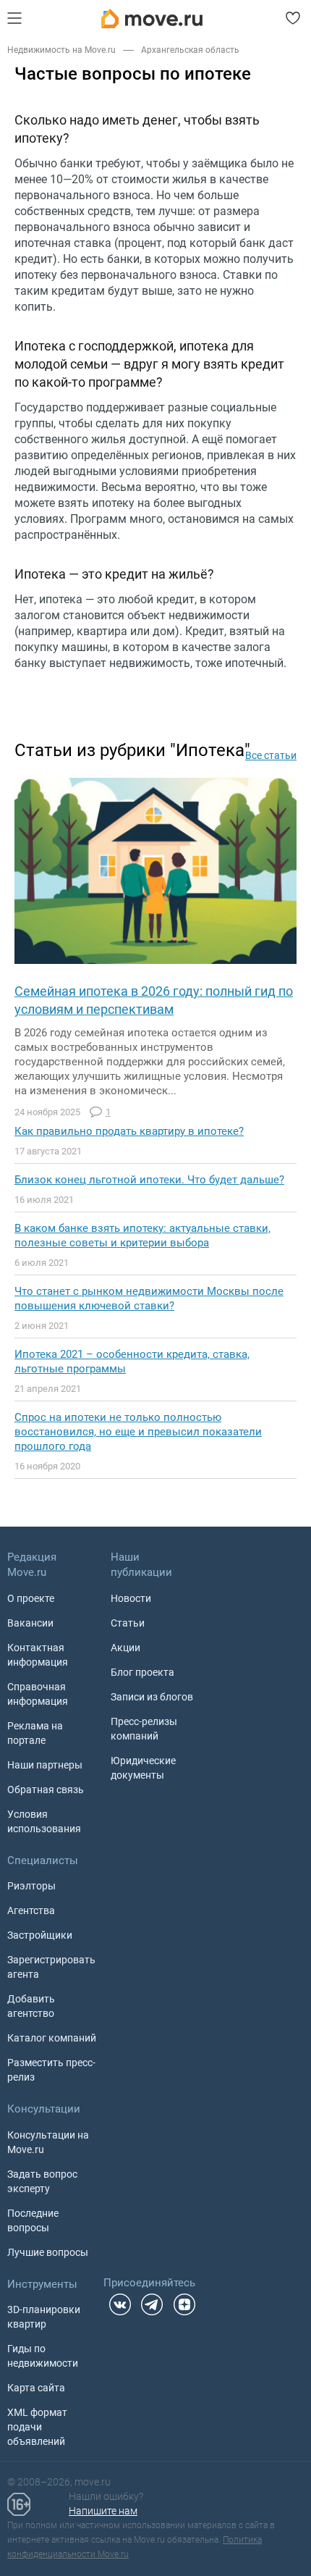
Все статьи (271, 755)
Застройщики (40, 1935)
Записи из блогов (152, 1697)
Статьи (128, 1623)
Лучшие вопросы (48, 2252)
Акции (125, 1648)
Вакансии (30, 1623)
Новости (131, 1598)
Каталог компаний (52, 2038)
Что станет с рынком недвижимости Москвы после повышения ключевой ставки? (149, 1299)
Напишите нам (103, 2511)
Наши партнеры (45, 1765)
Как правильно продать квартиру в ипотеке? (129, 1131)
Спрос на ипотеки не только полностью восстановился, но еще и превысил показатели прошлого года (138, 1432)
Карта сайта (36, 2388)
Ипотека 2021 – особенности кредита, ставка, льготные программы (132, 1362)
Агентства (31, 1910)
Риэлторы (31, 1886)
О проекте (31, 1598)
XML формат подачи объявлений (37, 2427)
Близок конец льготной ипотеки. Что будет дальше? (149, 1180)
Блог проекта (142, 1672)
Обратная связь (46, 1790)
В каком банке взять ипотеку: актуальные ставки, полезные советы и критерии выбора (142, 1235)
